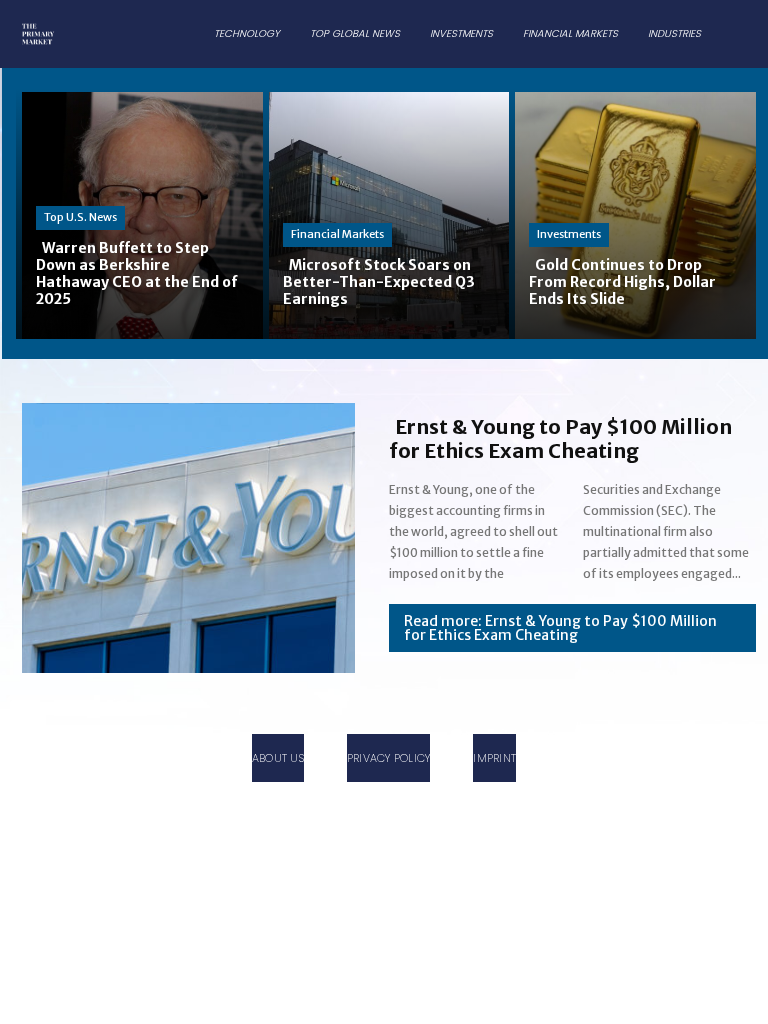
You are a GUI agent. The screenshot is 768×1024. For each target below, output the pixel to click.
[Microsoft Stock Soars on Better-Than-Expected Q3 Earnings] (386, 213)
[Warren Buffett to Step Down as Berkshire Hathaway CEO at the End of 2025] (139, 213)
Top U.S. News (80, 217)
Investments (569, 234)
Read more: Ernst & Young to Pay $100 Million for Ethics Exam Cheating (560, 628)
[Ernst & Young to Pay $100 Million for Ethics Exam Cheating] (182, 534)
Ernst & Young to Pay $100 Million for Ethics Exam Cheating (560, 438)
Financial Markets (337, 234)
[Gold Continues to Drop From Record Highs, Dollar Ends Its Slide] (632, 213)
